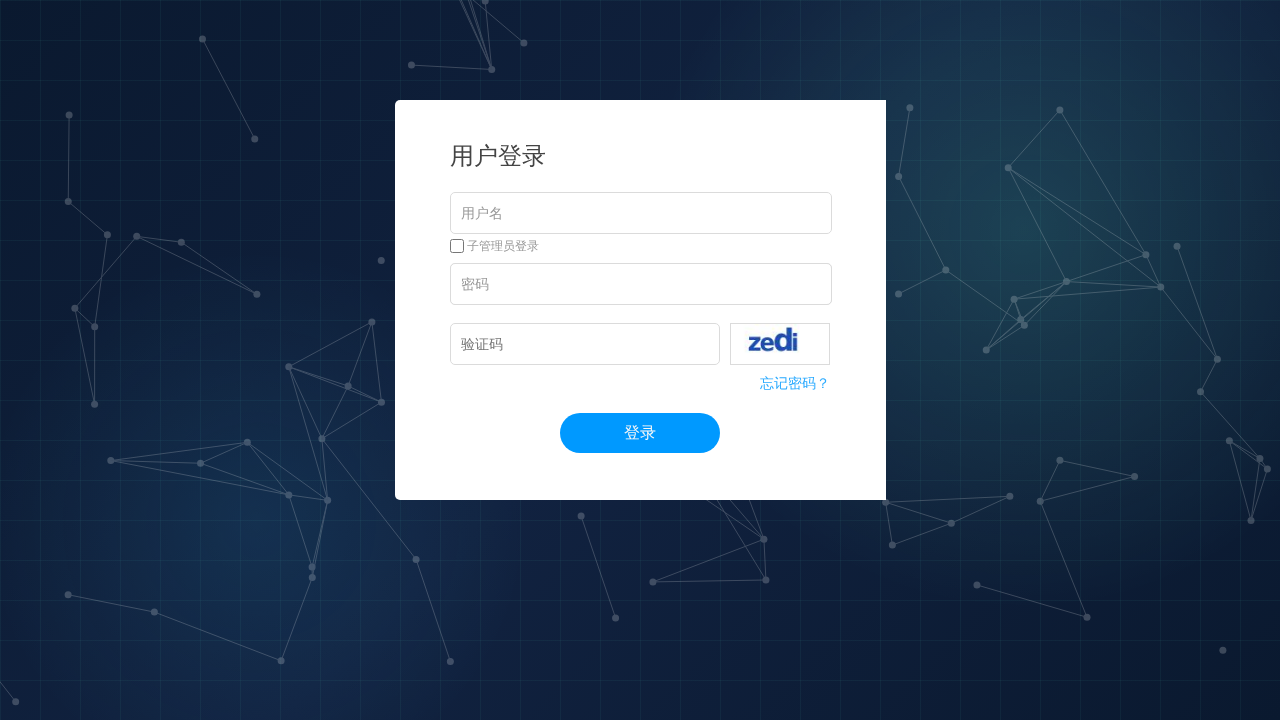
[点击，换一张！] (780, 344)
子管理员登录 (501, 246)
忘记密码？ (795, 383)
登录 (640, 432)
